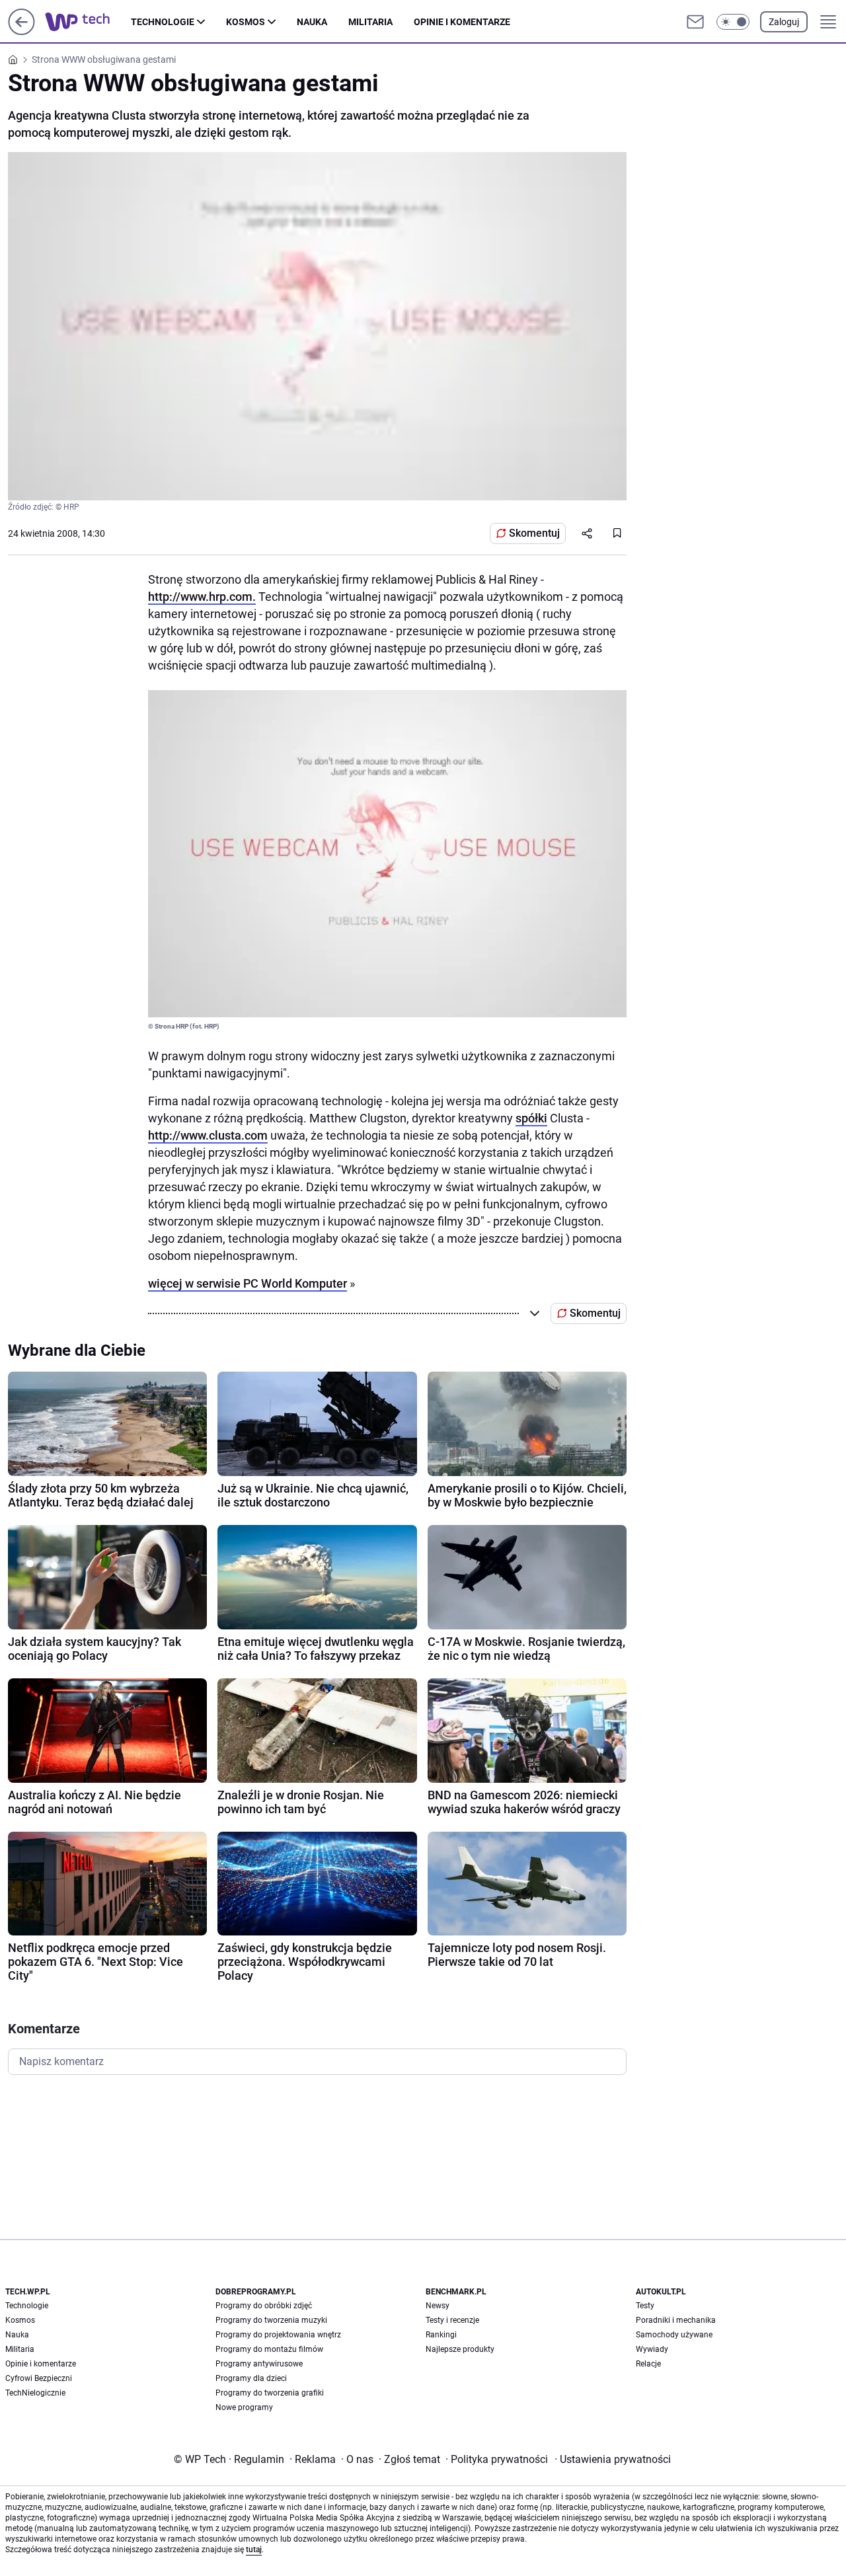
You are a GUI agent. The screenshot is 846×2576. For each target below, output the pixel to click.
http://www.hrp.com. (202, 597)
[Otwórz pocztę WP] (695, 22)
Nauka (312, 22)
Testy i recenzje (452, 2320)
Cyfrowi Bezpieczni (39, 2378)
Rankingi (441, 2335)
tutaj (254, 2550)
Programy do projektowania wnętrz (278, 2335)
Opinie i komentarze (462, 22)
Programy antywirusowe (259, 2364)
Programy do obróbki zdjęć (264, 2306)
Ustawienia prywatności (613, 2459)
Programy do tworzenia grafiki (270, 2393)
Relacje (648, 2364)
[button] (733, 22)
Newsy (438, 2306)
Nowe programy (244, 2407)
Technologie (163, 22)
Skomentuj (534, 533)
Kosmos (246, 22)
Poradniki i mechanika (676, 2320)
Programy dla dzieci (251, 2378)
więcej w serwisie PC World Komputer (248, 1283)
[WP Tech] (88, 22)
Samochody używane (674, 2335)
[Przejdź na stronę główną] (21, 31)
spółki (531, 1118)
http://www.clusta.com (208, 1135)
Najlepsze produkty (460, 2349)
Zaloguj (784, 22)
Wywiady (652, 2349)
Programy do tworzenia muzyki (271, 2320)
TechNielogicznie (35, 2393)
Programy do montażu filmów (269, 2349)
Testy (645, 2306)
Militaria (370, 22)
